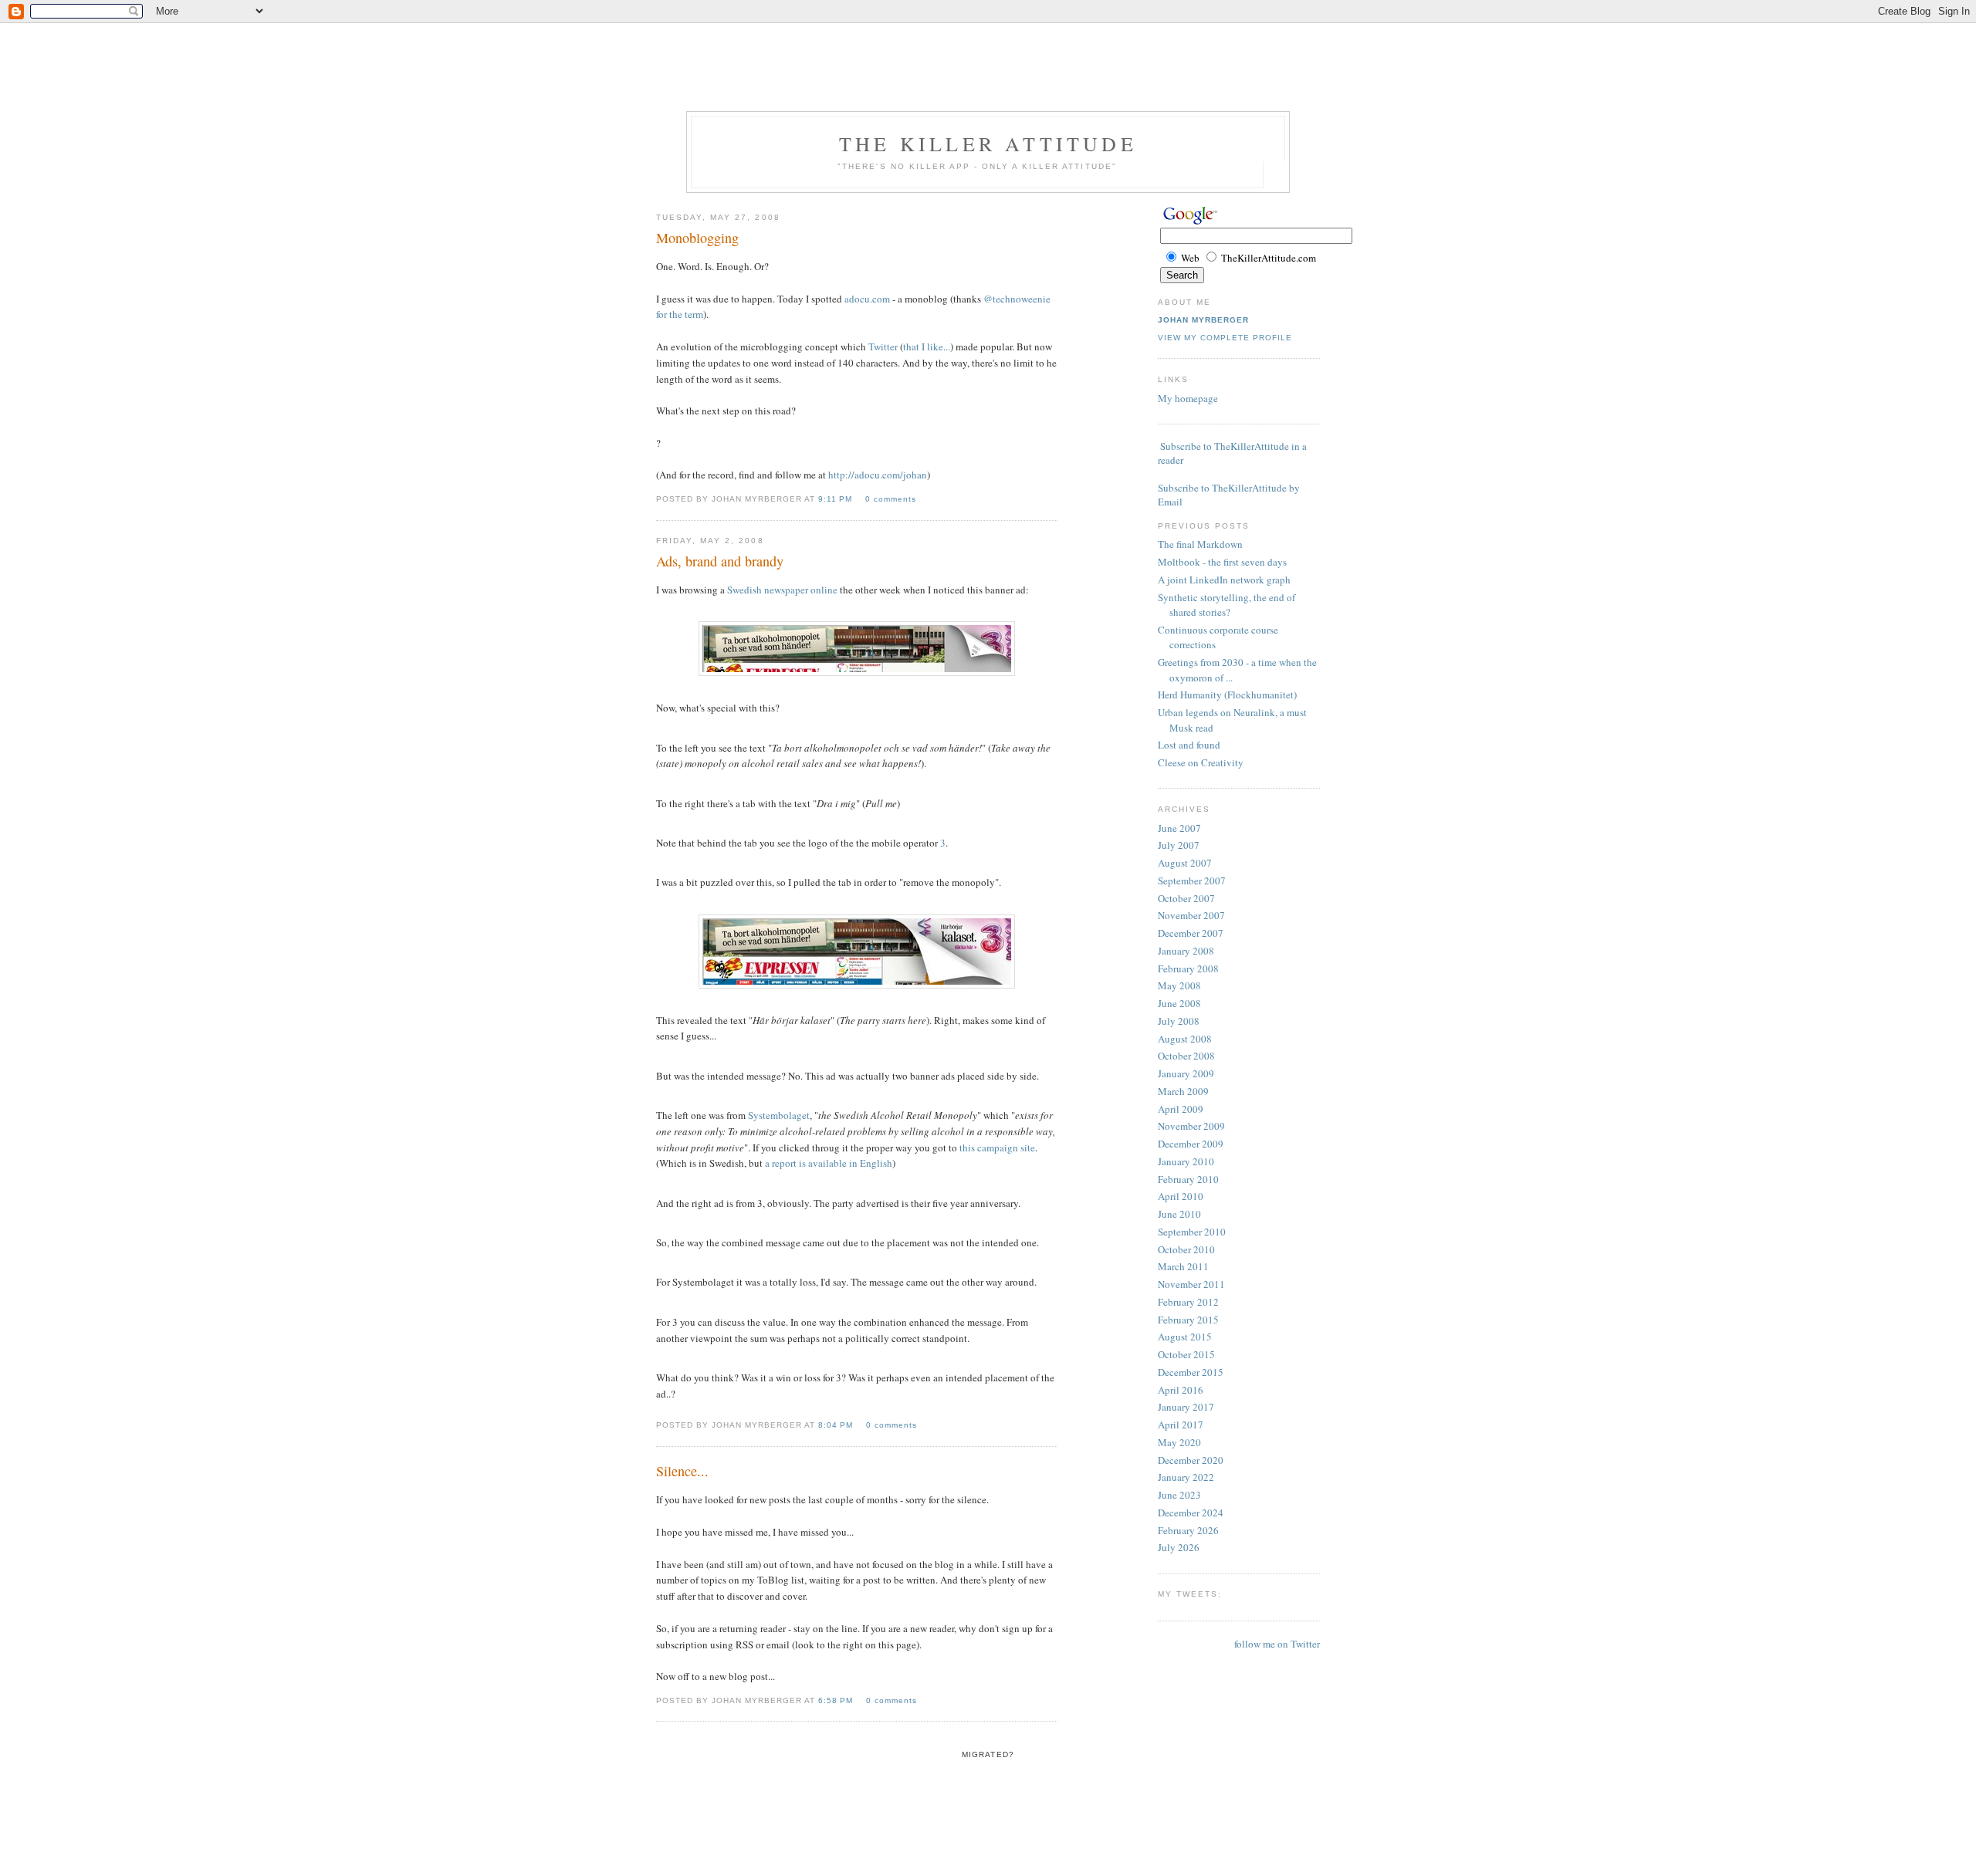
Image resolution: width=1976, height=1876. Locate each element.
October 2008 (1186, 1056)
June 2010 (1179, 1214)
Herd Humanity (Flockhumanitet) (1227, 695)
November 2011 (1191, 1284)
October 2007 (1186, 898)
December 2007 (1191, 933)
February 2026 (1188, 1530)
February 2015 (1188, 1320)
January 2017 (1186, 1407)
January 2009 (1186, 1073)
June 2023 (1179, 1495)
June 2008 (1179, 1003)
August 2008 (1185, 1039)
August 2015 (1185, 1337)
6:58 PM (837, 1700)
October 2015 (1186, 1354)
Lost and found (1189, 745)
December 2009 (1191, 1144)
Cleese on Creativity (1201, 762)
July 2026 (1179, 1547)
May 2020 (1179, 1442)
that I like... (927, 346)
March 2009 (1183, 1091)
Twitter (883, 346)
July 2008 (1179, 1021)
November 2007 (1191, 915)
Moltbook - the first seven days (1222, 562)
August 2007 (1185, 863)
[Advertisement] (988, 35)
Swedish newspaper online (782, 590)
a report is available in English (829, 1163)
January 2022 (1186, 1477)
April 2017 (1181, 1425)
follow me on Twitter (1277, 1644)
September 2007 (1192, 881)
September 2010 (1192, 1232)
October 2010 (1186, 1249)
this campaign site (997, 1148)
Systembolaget (779, 1115)
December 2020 (1191, 1460)
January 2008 (1186, 951)
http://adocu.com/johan (878, 475)
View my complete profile (1225, 338)
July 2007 (1179, 845)
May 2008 (1179, 985)
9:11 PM (837, 499)
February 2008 (1188, 968)
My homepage (1188, 398)
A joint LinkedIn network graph (1224, 580)
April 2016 (1181, 1390)
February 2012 (1188, 1302)
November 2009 (1191, 1126)
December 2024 (1191, 1513)
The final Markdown (1200, 544)
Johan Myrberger (1203, 320)
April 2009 (1181, 1109)
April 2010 (1181, 1196)
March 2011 (1183, 1266)
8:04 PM (837, 1425)
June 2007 (1179, 828)
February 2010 (1188, 1179)
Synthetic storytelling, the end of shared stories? (1227, 605)
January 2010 (1186, 1161)
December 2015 (1191, 1372)
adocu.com (867, 299)
